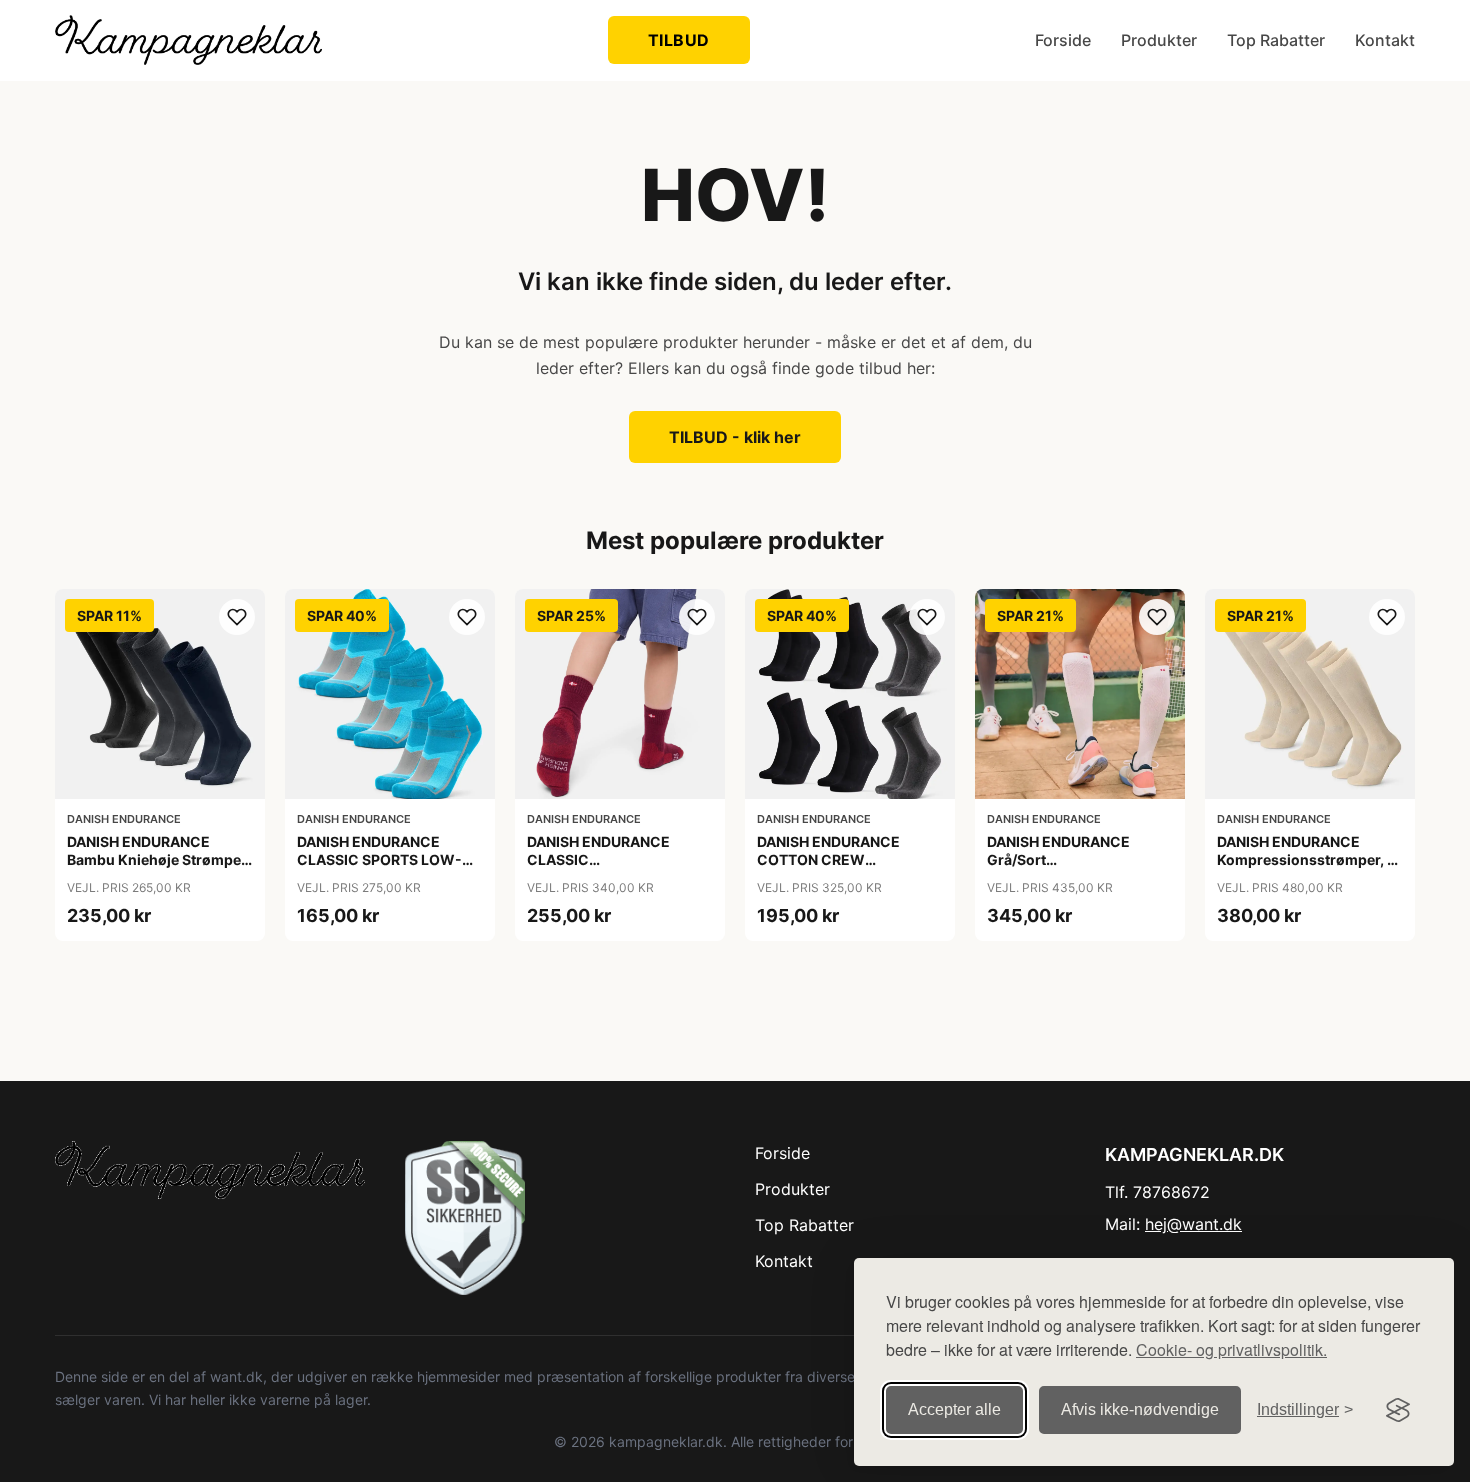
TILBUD (679, 40)
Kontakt (1385, 40)
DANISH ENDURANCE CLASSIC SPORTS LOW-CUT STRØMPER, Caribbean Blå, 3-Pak (379, 869)
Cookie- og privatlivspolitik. (1231, 1349)
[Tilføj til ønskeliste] (237, 617)
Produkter (1159, 40)
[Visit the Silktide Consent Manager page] (1398, 1410)
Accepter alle (954, 1409)
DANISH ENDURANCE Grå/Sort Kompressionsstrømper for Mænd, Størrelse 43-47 (1078, 869)
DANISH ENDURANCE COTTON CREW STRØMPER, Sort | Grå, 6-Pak (843, 869)
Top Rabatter (1276, 40)
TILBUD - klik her (735, 437)
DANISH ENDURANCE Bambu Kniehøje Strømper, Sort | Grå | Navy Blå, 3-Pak (158, 859)
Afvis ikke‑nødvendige (1140, 1409)
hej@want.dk (1193, 1224)
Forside (1063, 40)
